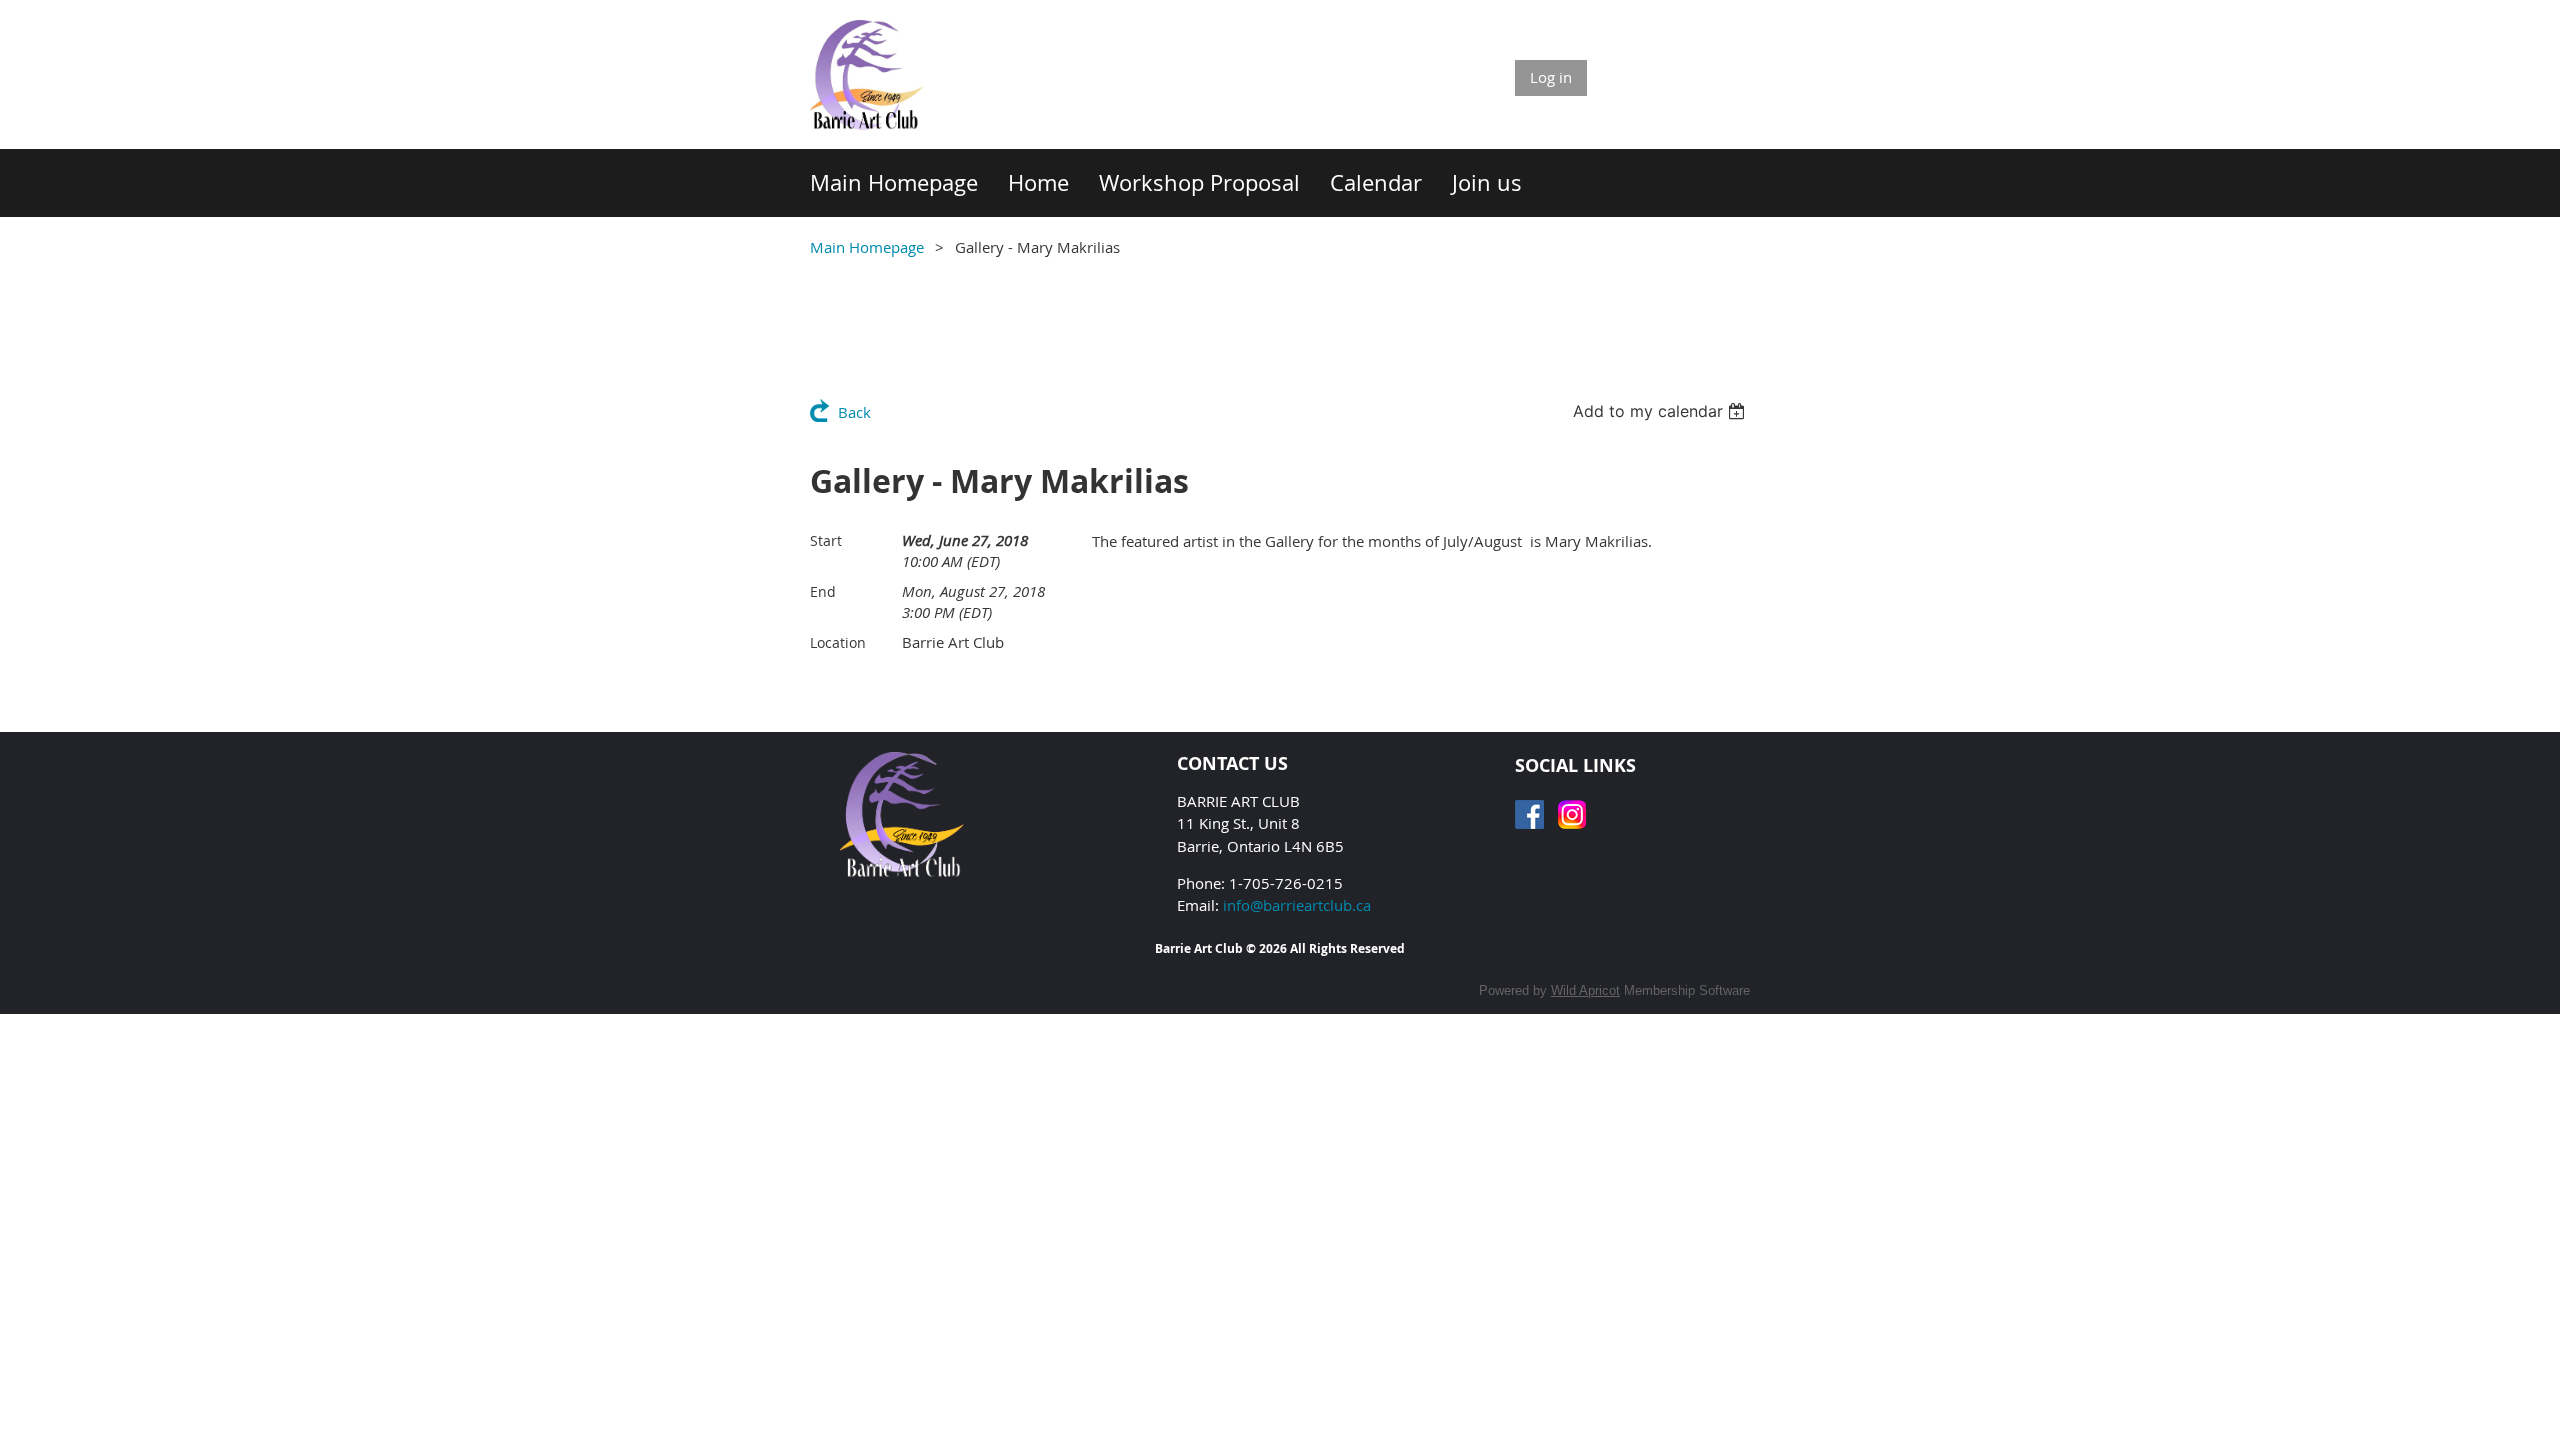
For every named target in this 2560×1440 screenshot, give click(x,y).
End (823, 591)
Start (826, 540)
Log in (1551, 77)
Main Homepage (867, 247)
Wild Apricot (1585, 990)
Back (854, 412)
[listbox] (1661, 411)
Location (838, 642)
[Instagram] (1572, 814)
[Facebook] (1529, 814)
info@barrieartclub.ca (1297, 905)
